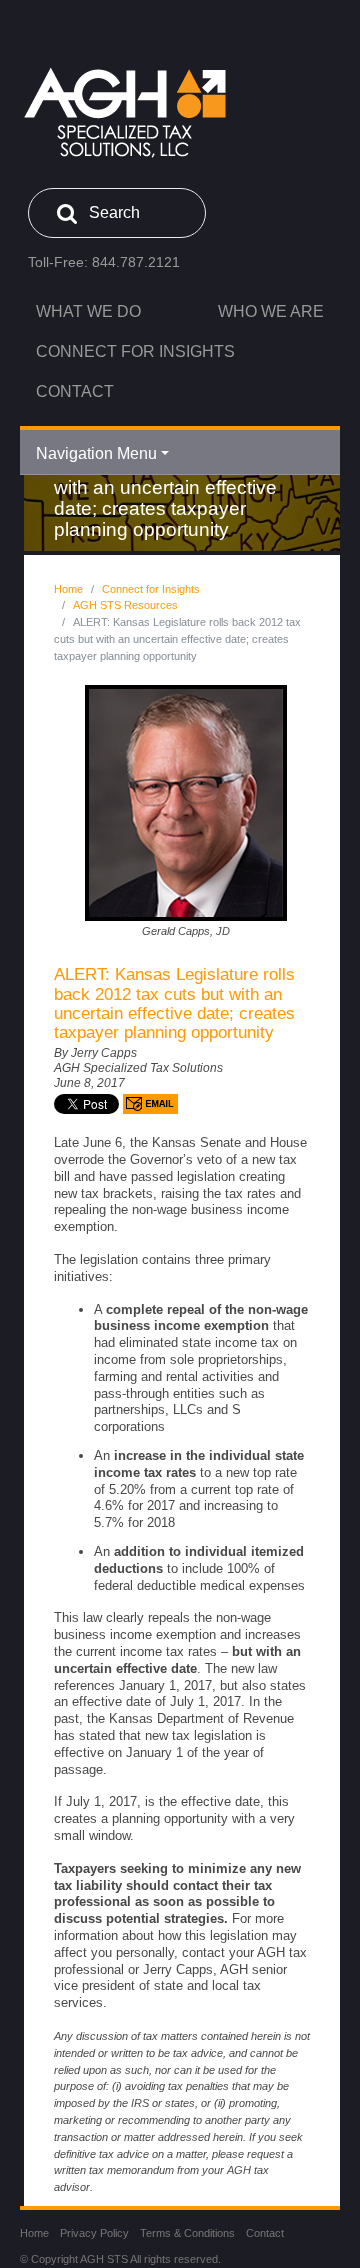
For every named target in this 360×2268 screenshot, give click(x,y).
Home (68, 589)
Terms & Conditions (187, 2233)
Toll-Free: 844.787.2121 (104, 262)
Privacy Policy (94, 2233)
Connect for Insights (135, 351)
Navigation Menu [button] (96, 453)
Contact (75, 391)
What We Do (88, 311)
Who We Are (271, 311)
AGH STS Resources (125, 605)
